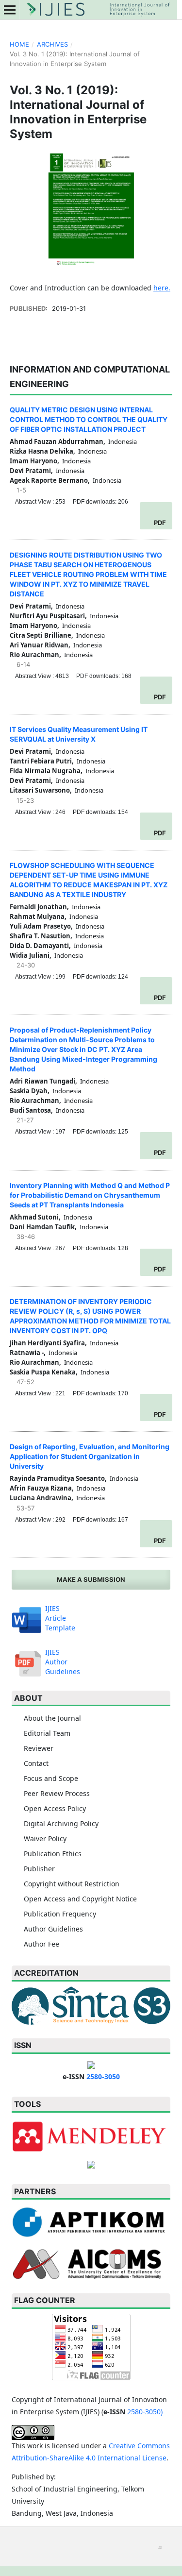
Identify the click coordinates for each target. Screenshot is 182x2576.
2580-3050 (103, 2076)
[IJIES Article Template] (27, 1618)
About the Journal (52, 1718)
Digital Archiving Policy (61, 1823)
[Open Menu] (10, 10)
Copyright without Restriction (72, 1884)
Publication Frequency (60, 1914)
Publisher (39, 1869)
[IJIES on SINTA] (91, 2005)
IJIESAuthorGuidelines (63, 1662)
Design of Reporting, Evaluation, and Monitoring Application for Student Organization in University (90, 1456)
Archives (52, 44)
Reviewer (39, 1748)
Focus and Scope (51, 1778)
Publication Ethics (53, 1854)
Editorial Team (47, 1733)
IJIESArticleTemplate (60, 1618)
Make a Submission (91, 1579)
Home (19, 44)
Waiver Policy (45, 1839)
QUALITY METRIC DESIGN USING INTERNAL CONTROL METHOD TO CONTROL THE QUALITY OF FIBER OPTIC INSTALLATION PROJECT (89, 419)
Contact (36, 1763)
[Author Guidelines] (27, 1661)
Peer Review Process (57, 1793)
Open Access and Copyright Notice (80, 1899)
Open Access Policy (55, 1808)
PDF (160, 523)
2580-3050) (145, 2412)
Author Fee (41, 1944)
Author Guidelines (53, 1929)
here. (162, 288)
